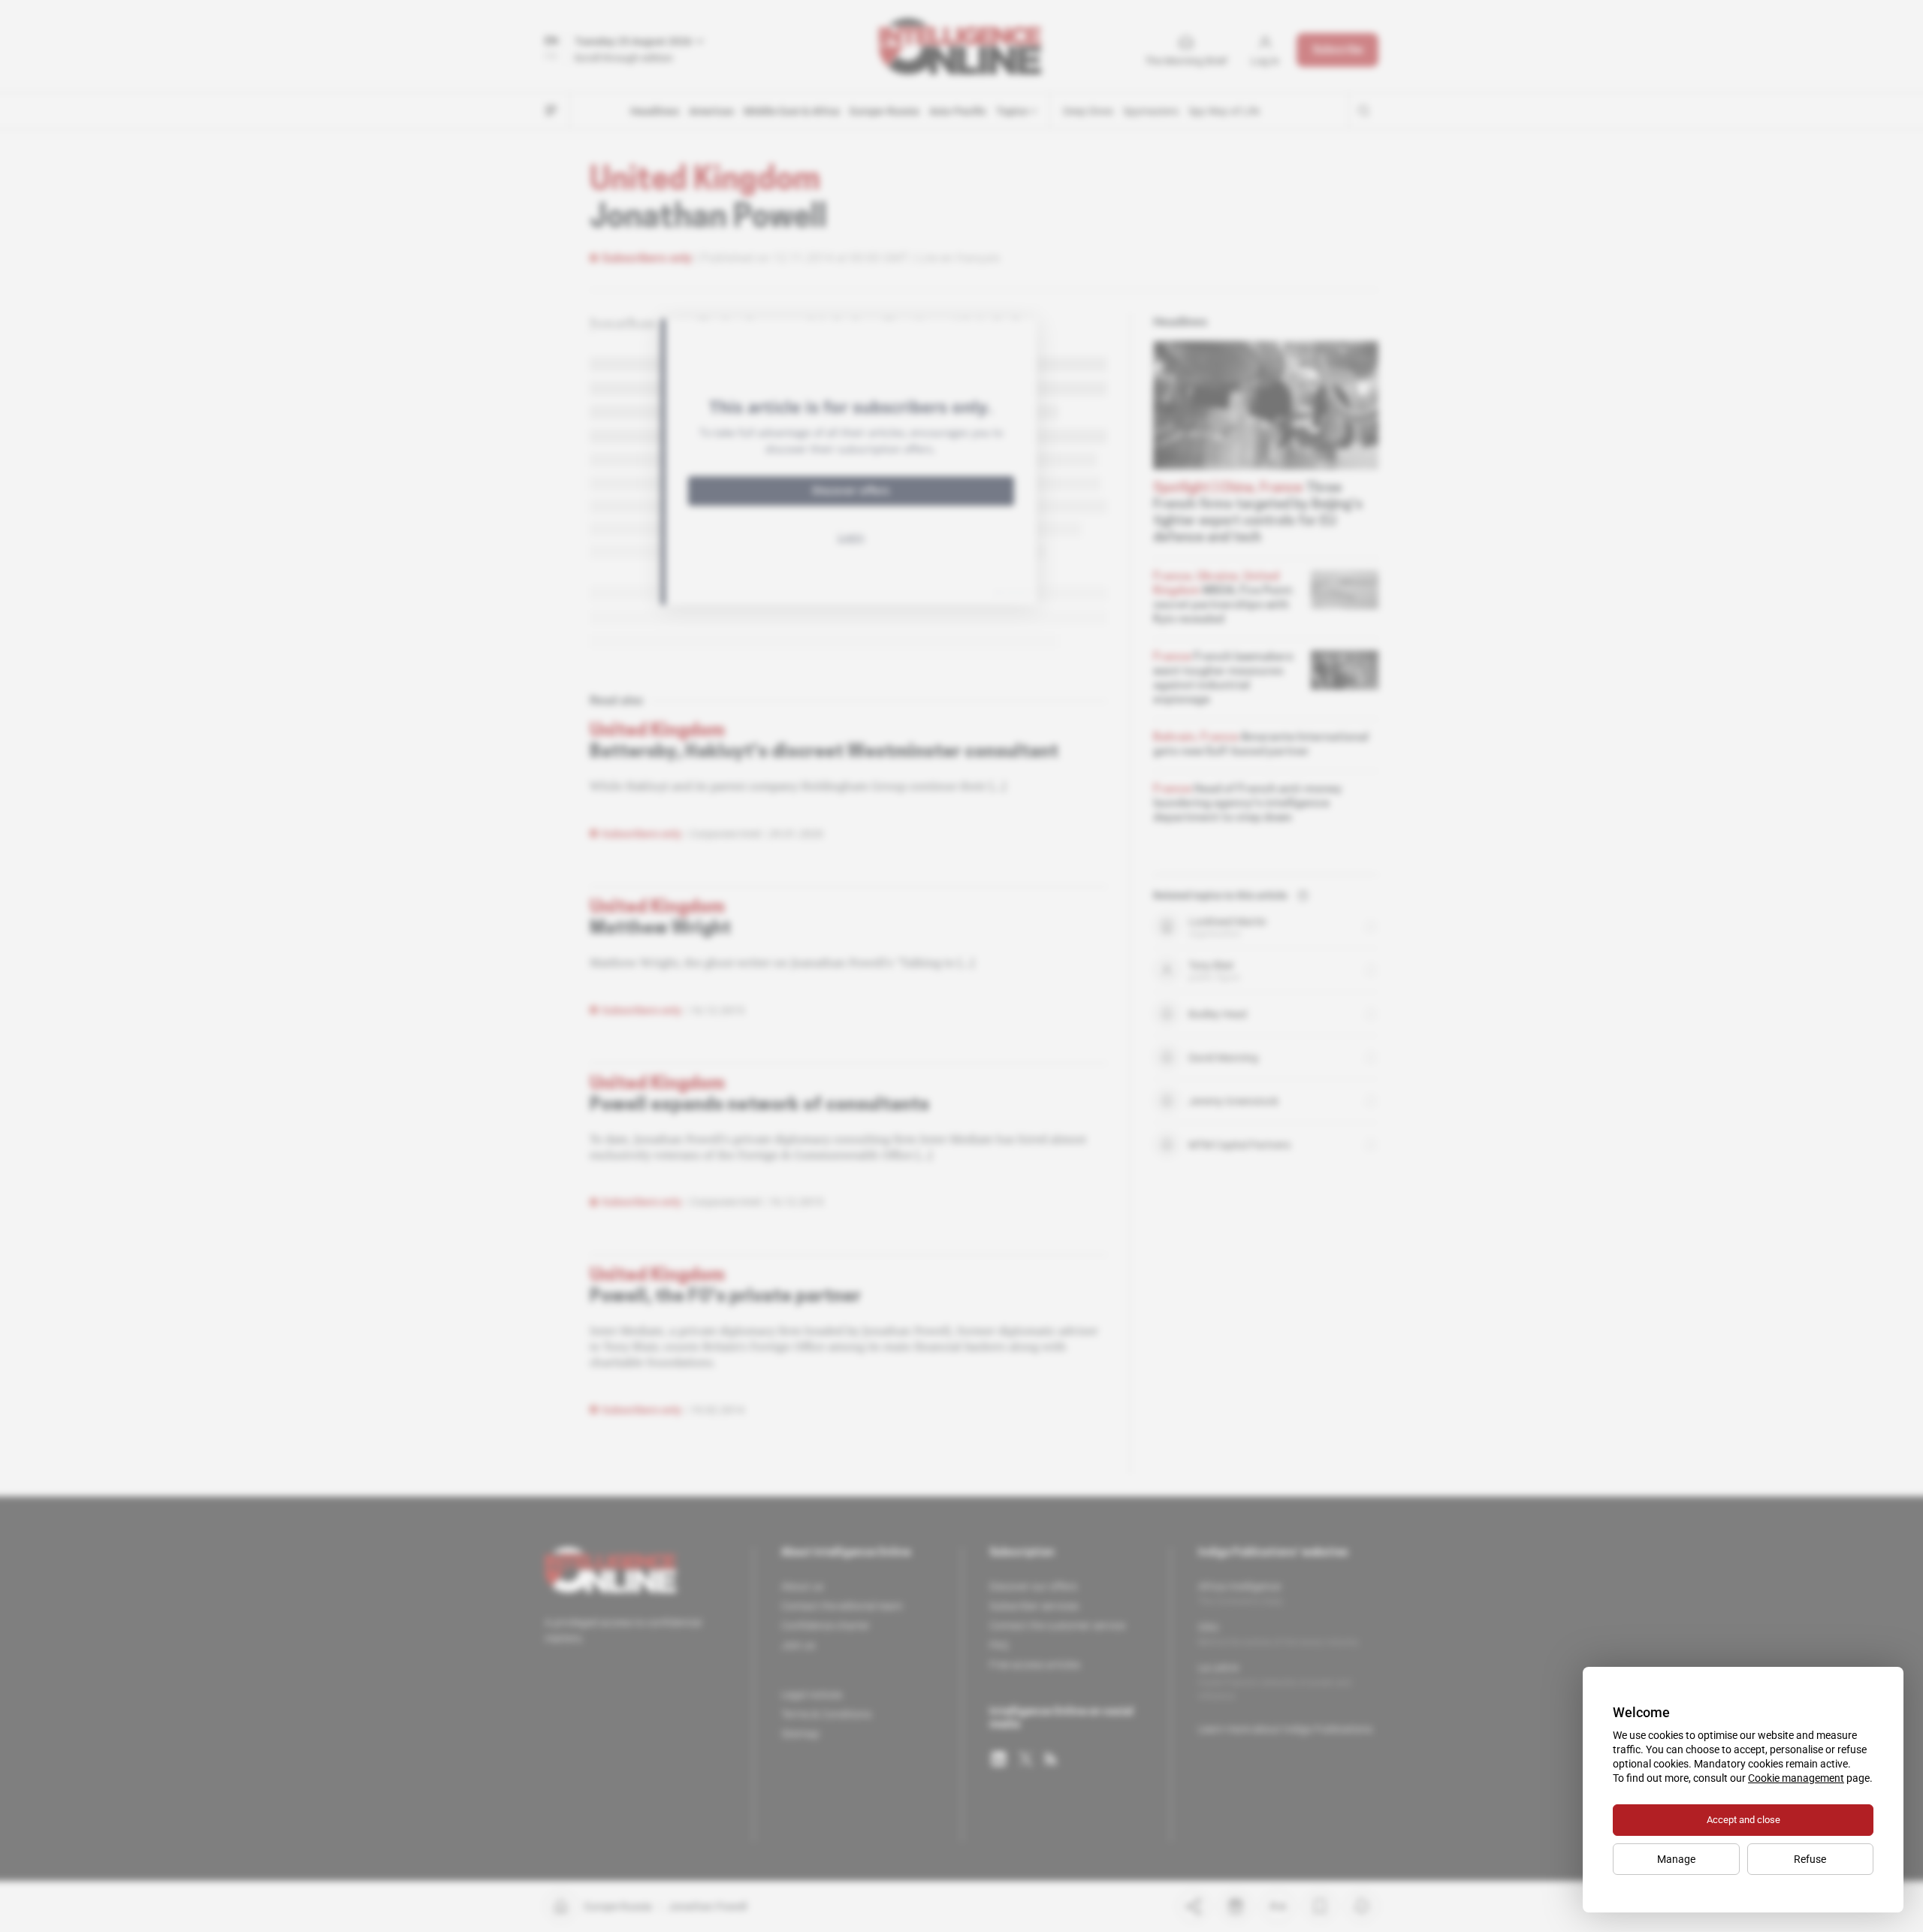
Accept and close (1743, 1820)
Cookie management (1796, 1778)
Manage (1676, 1859)
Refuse (1810, 1859)
